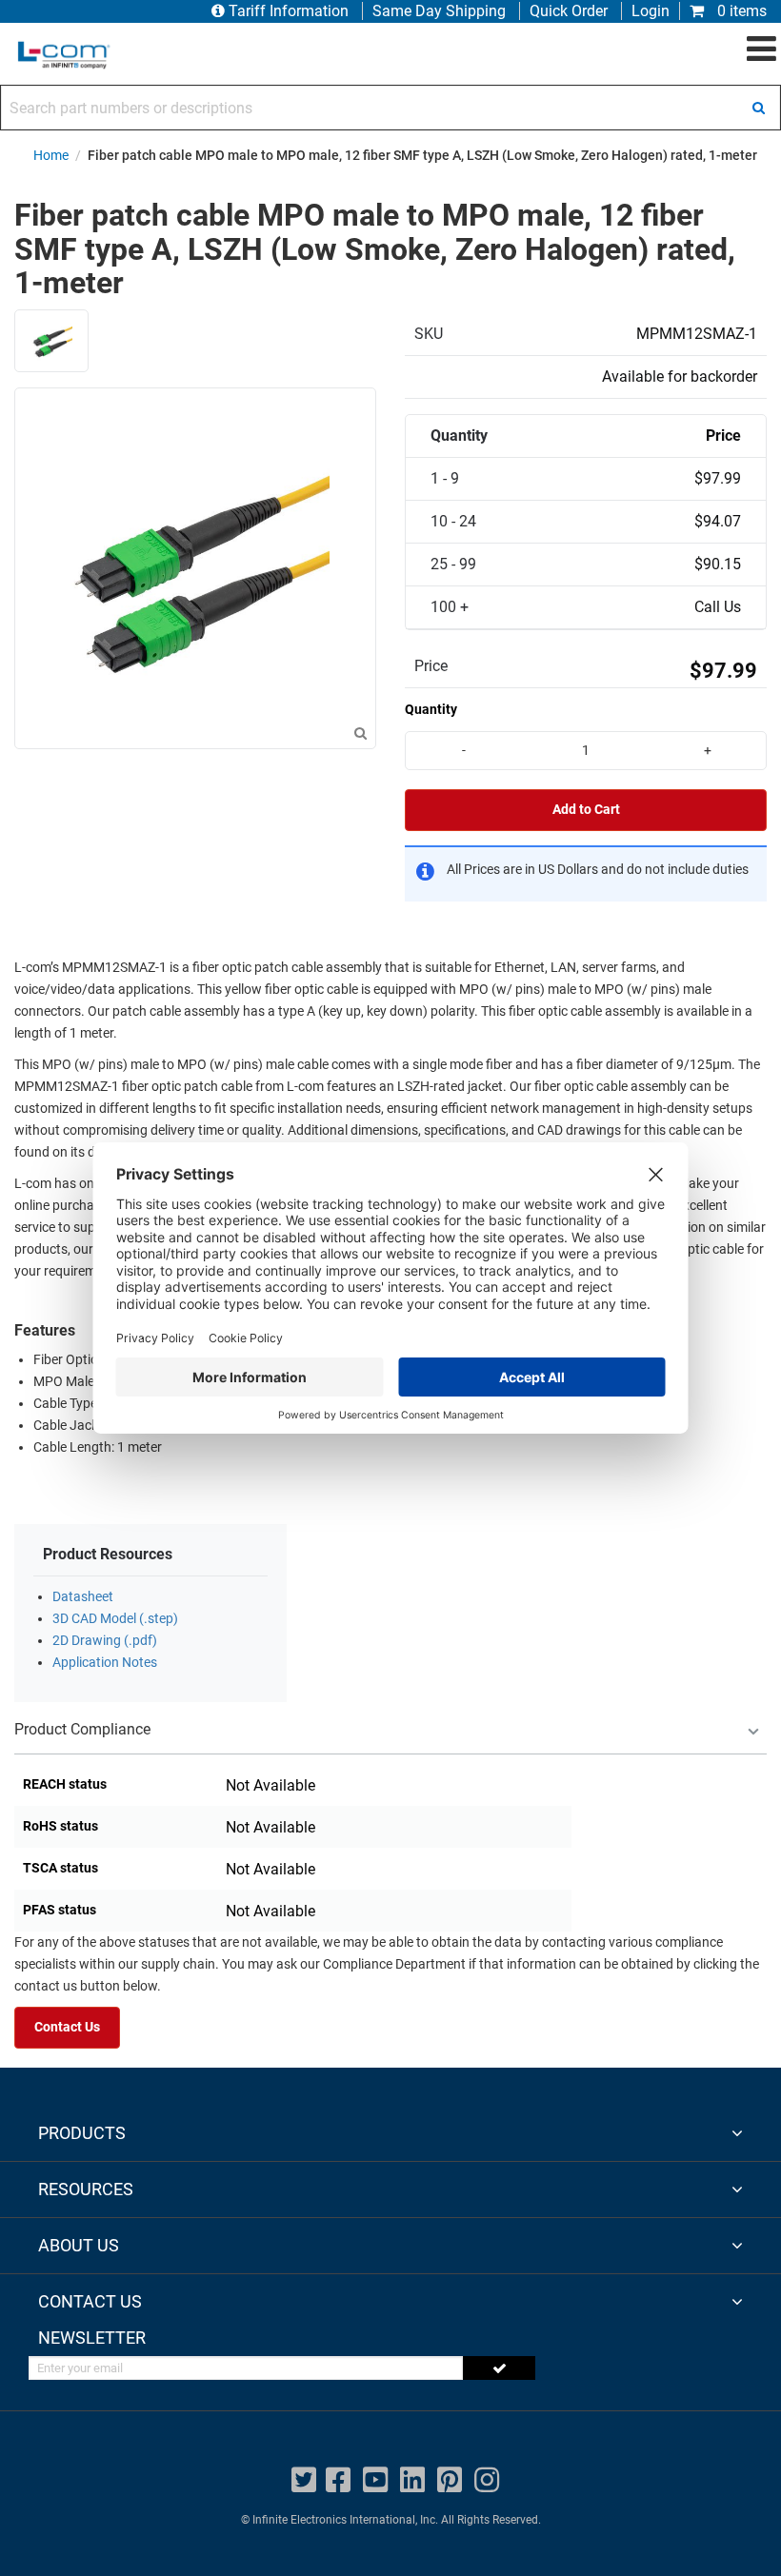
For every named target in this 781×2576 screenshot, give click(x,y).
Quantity (431, 709)
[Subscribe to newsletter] (499, 2368)
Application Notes (105, 1663)
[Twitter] (304, 2480)
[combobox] (390, 108)
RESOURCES (86, 2189)
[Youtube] (375, 2480)
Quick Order (569, 11)
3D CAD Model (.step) (115, 1619)
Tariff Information (289, 11)
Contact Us (67, 2027)
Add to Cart (586, 810)
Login (651, 11)
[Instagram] (487, 2480)
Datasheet (83, 1597)
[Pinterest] (450, 2480)
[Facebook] (338, 2480)
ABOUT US (79, 2245)
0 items (740, 11)
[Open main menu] (761, 50)
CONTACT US (90, 2301)
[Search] (758, 108)
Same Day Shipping (439, 11)
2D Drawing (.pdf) (105, 1641)
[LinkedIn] (412, 2480)
